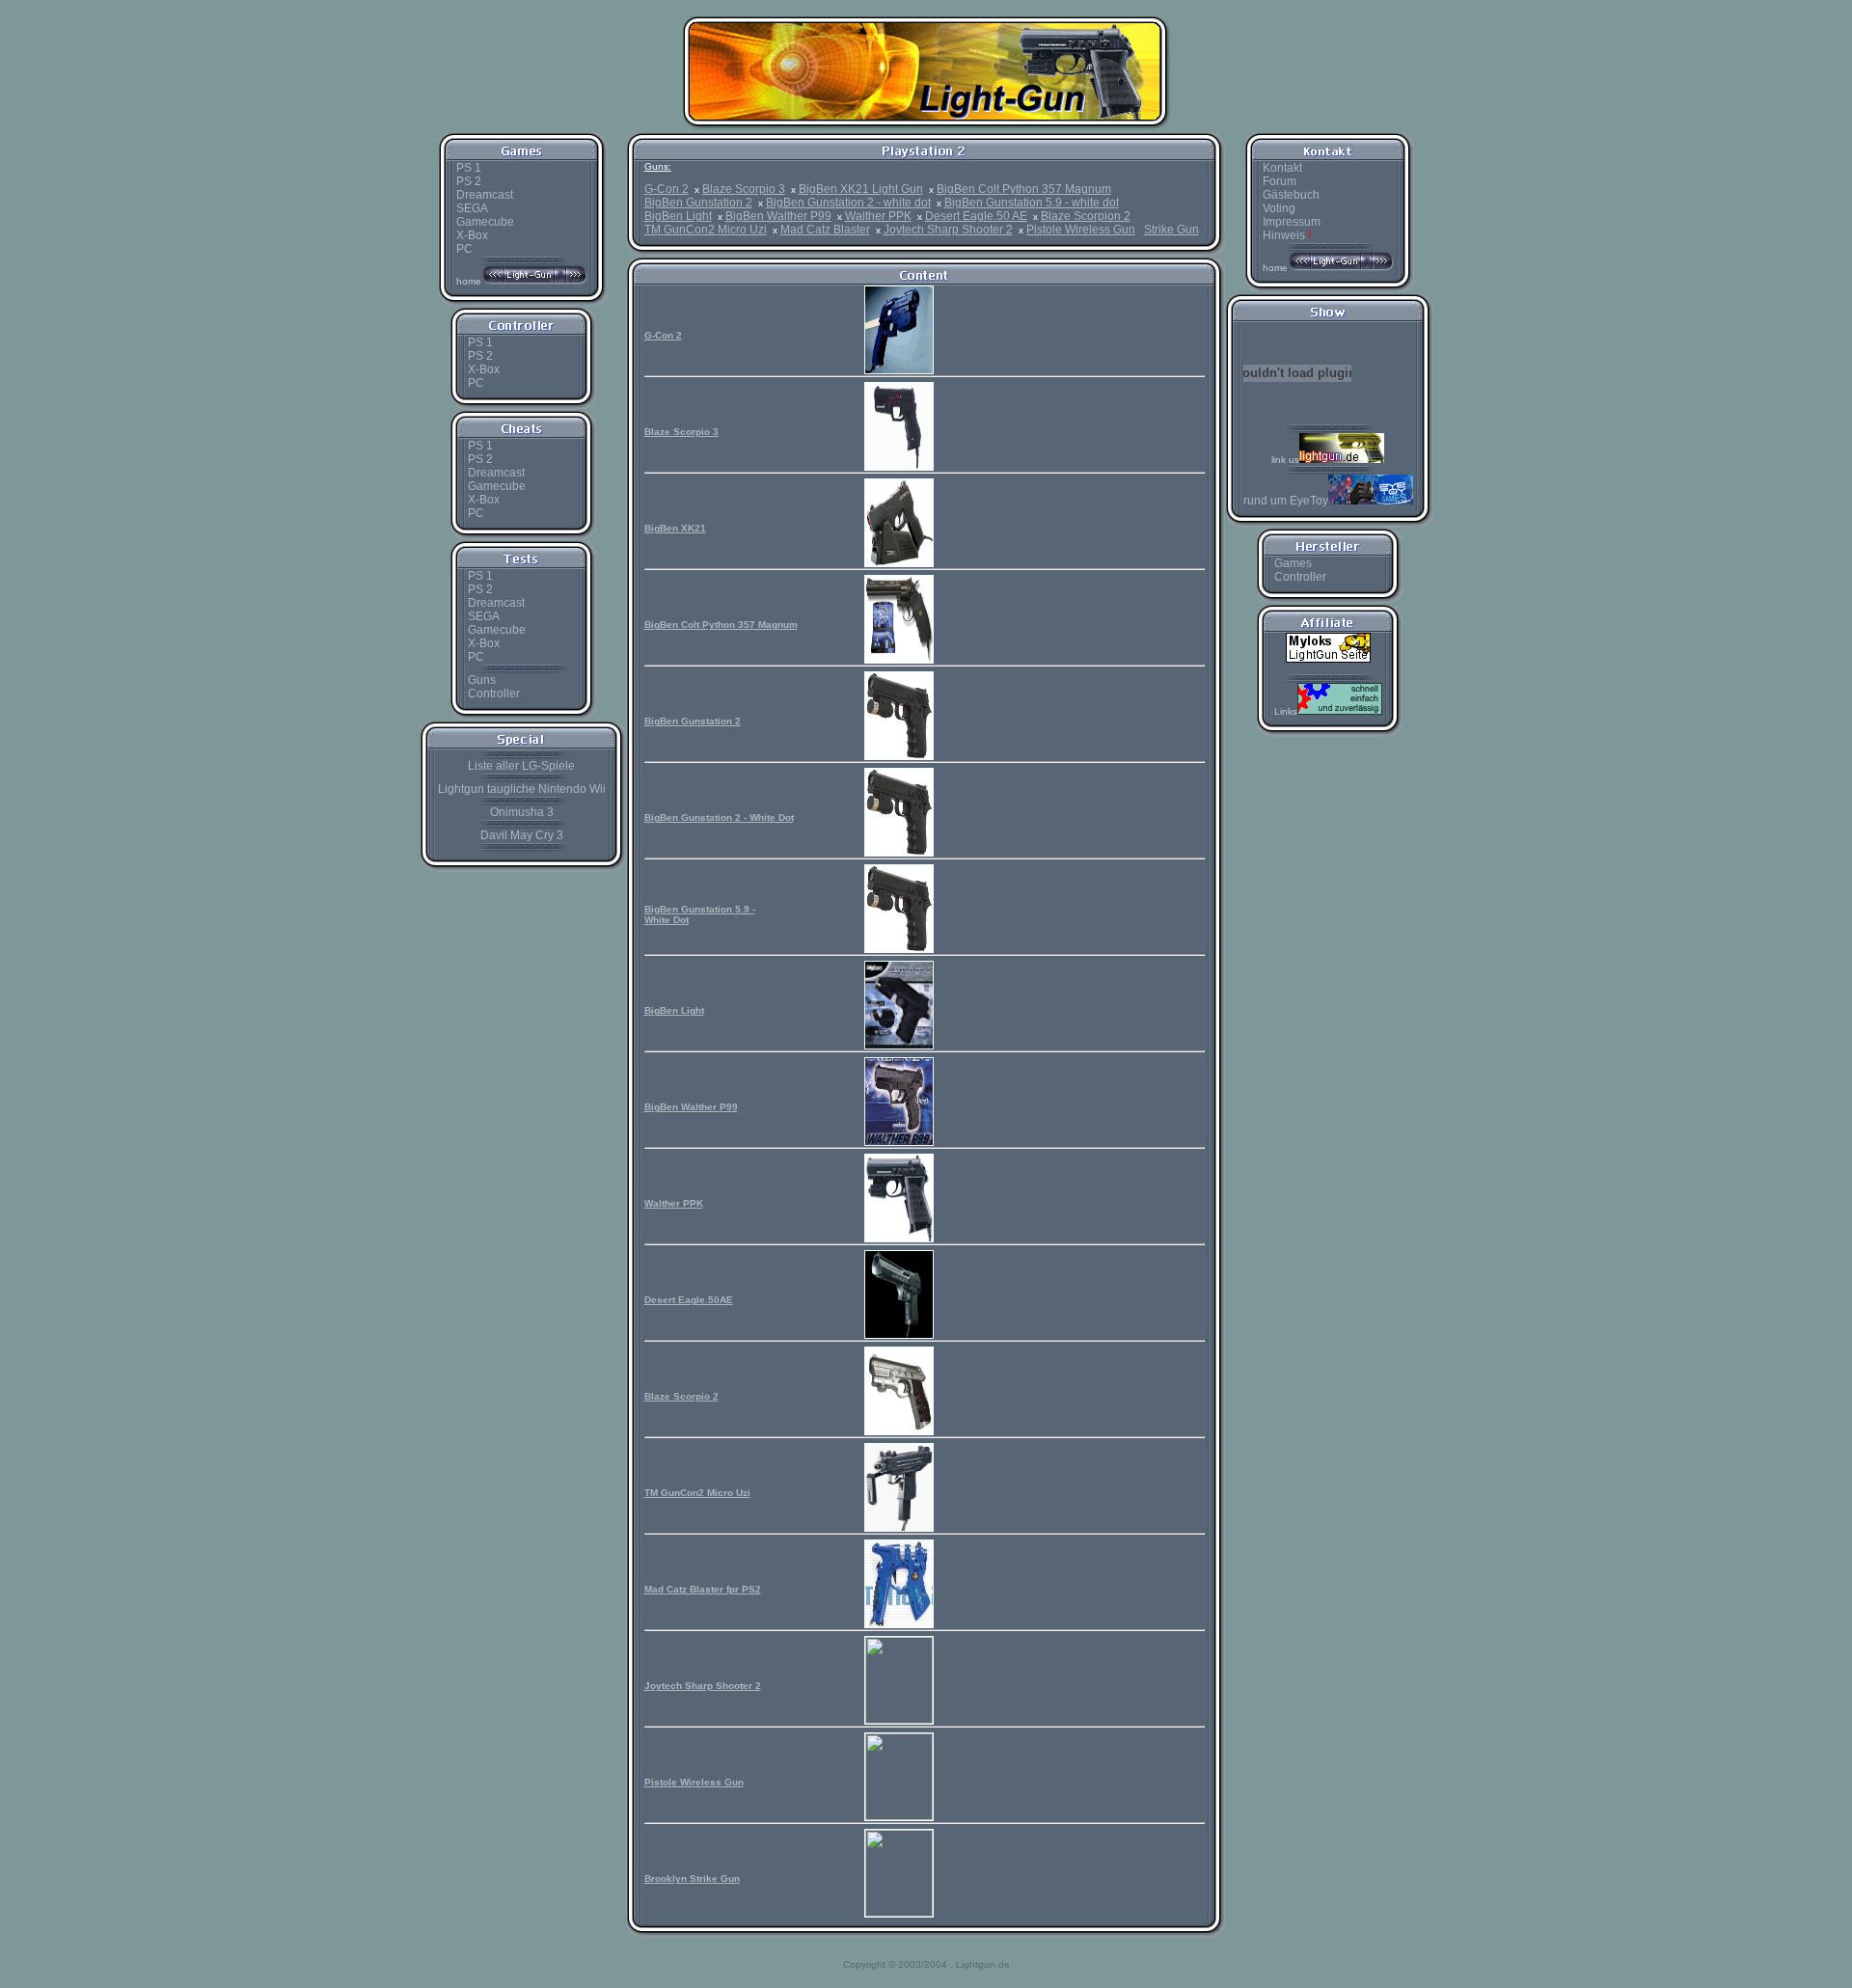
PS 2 (469, 181)
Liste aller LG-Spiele (521, 766)
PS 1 (469, 168)
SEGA (472, 208)
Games (1293, 563)
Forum (1280, 181)
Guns (482, 680)
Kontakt (1282, 168)
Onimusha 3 (522, 812)
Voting (1279, 208)
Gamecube (485, 222)
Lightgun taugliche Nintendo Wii (522, 789)
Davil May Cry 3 (522, 835)
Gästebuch (1291, 195)
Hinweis (1287, 235)
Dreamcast (485, 195)
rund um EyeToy (1286, 501)
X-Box (472, 235)
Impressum (1292, 222)
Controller (494, 694)
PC (464, 249)
